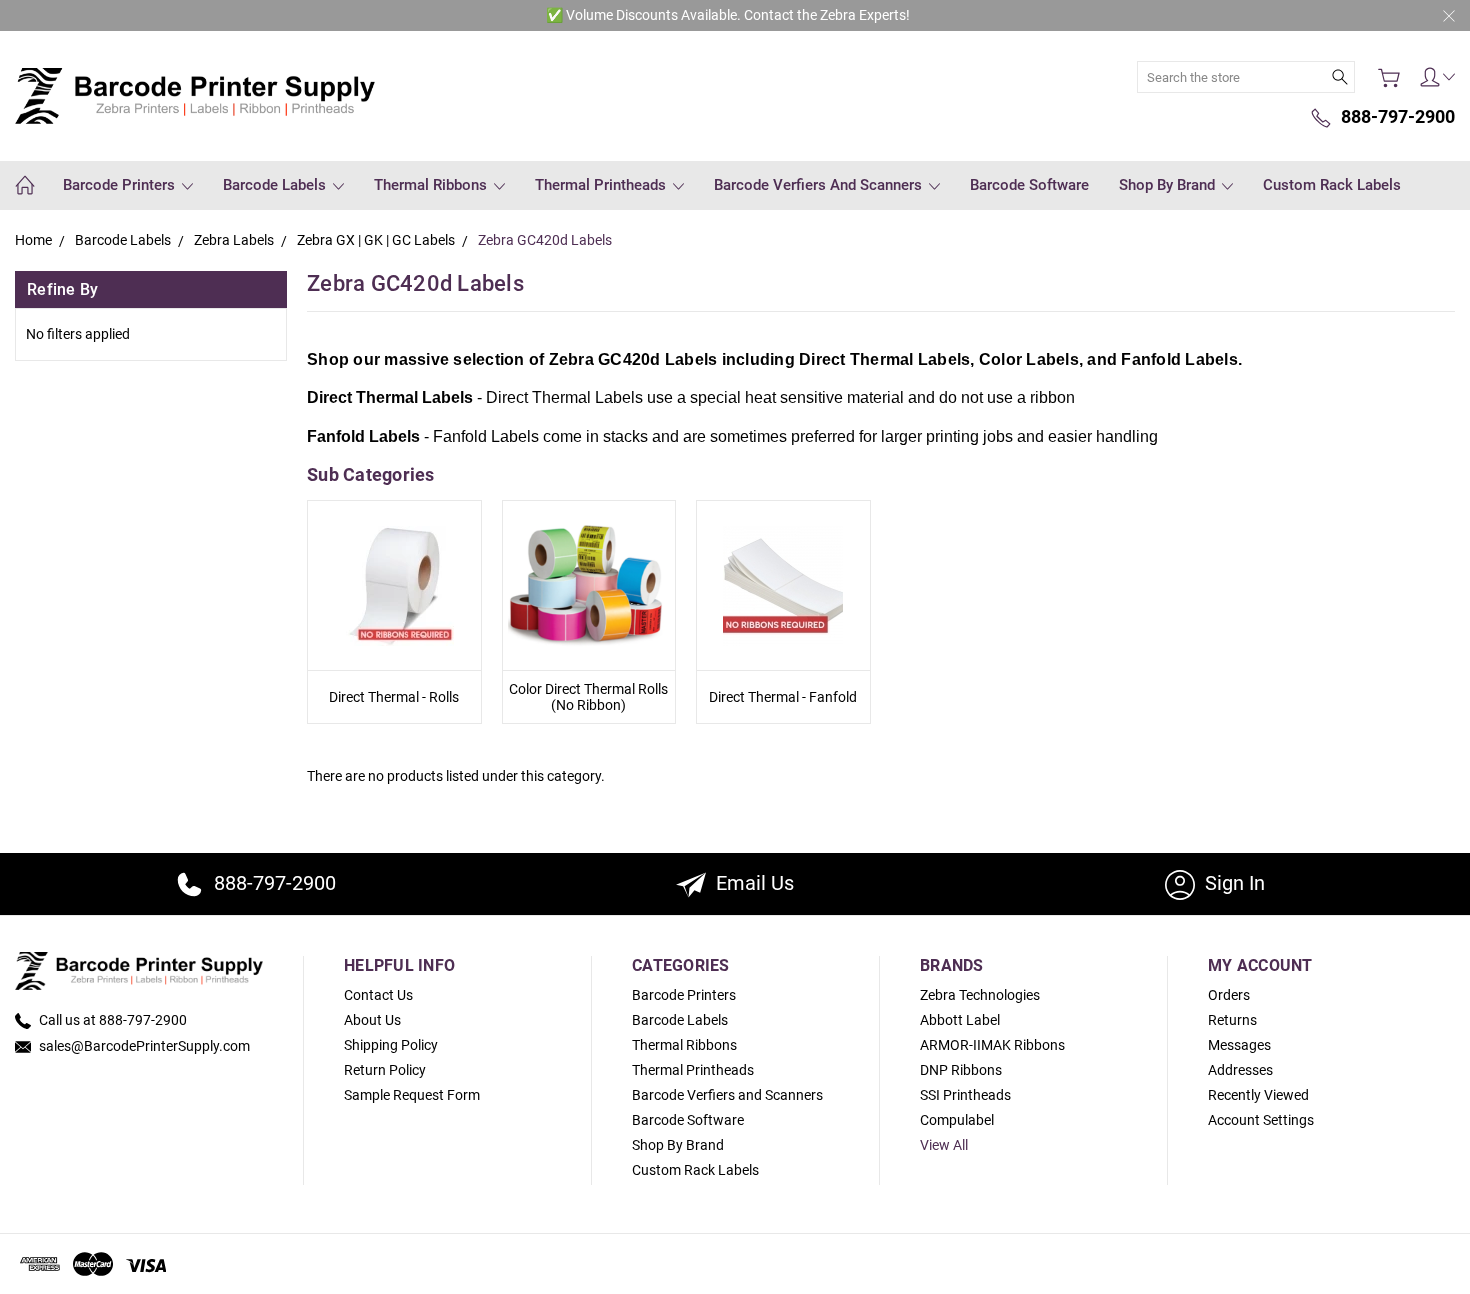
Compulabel (957, 1120)
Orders (1229, 995)
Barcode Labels (276, 185)
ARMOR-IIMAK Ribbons (992, 1045)
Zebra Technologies (980, 995)
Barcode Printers (121, 185)
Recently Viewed (1258, 1095)
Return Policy (385, 1070)
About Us (372, 1020)
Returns (1232, 1020)
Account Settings (1261, 1120)
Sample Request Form (412, 1095)
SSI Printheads (965, 1095)
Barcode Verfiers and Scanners (820, 185)
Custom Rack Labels (1332, 185)
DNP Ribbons (961, 1070)
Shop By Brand (1169, 185)
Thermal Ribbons (432, 185)
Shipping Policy (391, 1045)
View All (944, 1145)
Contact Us (378, 995)
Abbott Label (960, 1020)
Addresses (1240, 1070)
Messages (1239, 1045)
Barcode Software (1029, 185)
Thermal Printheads (602, 185)
